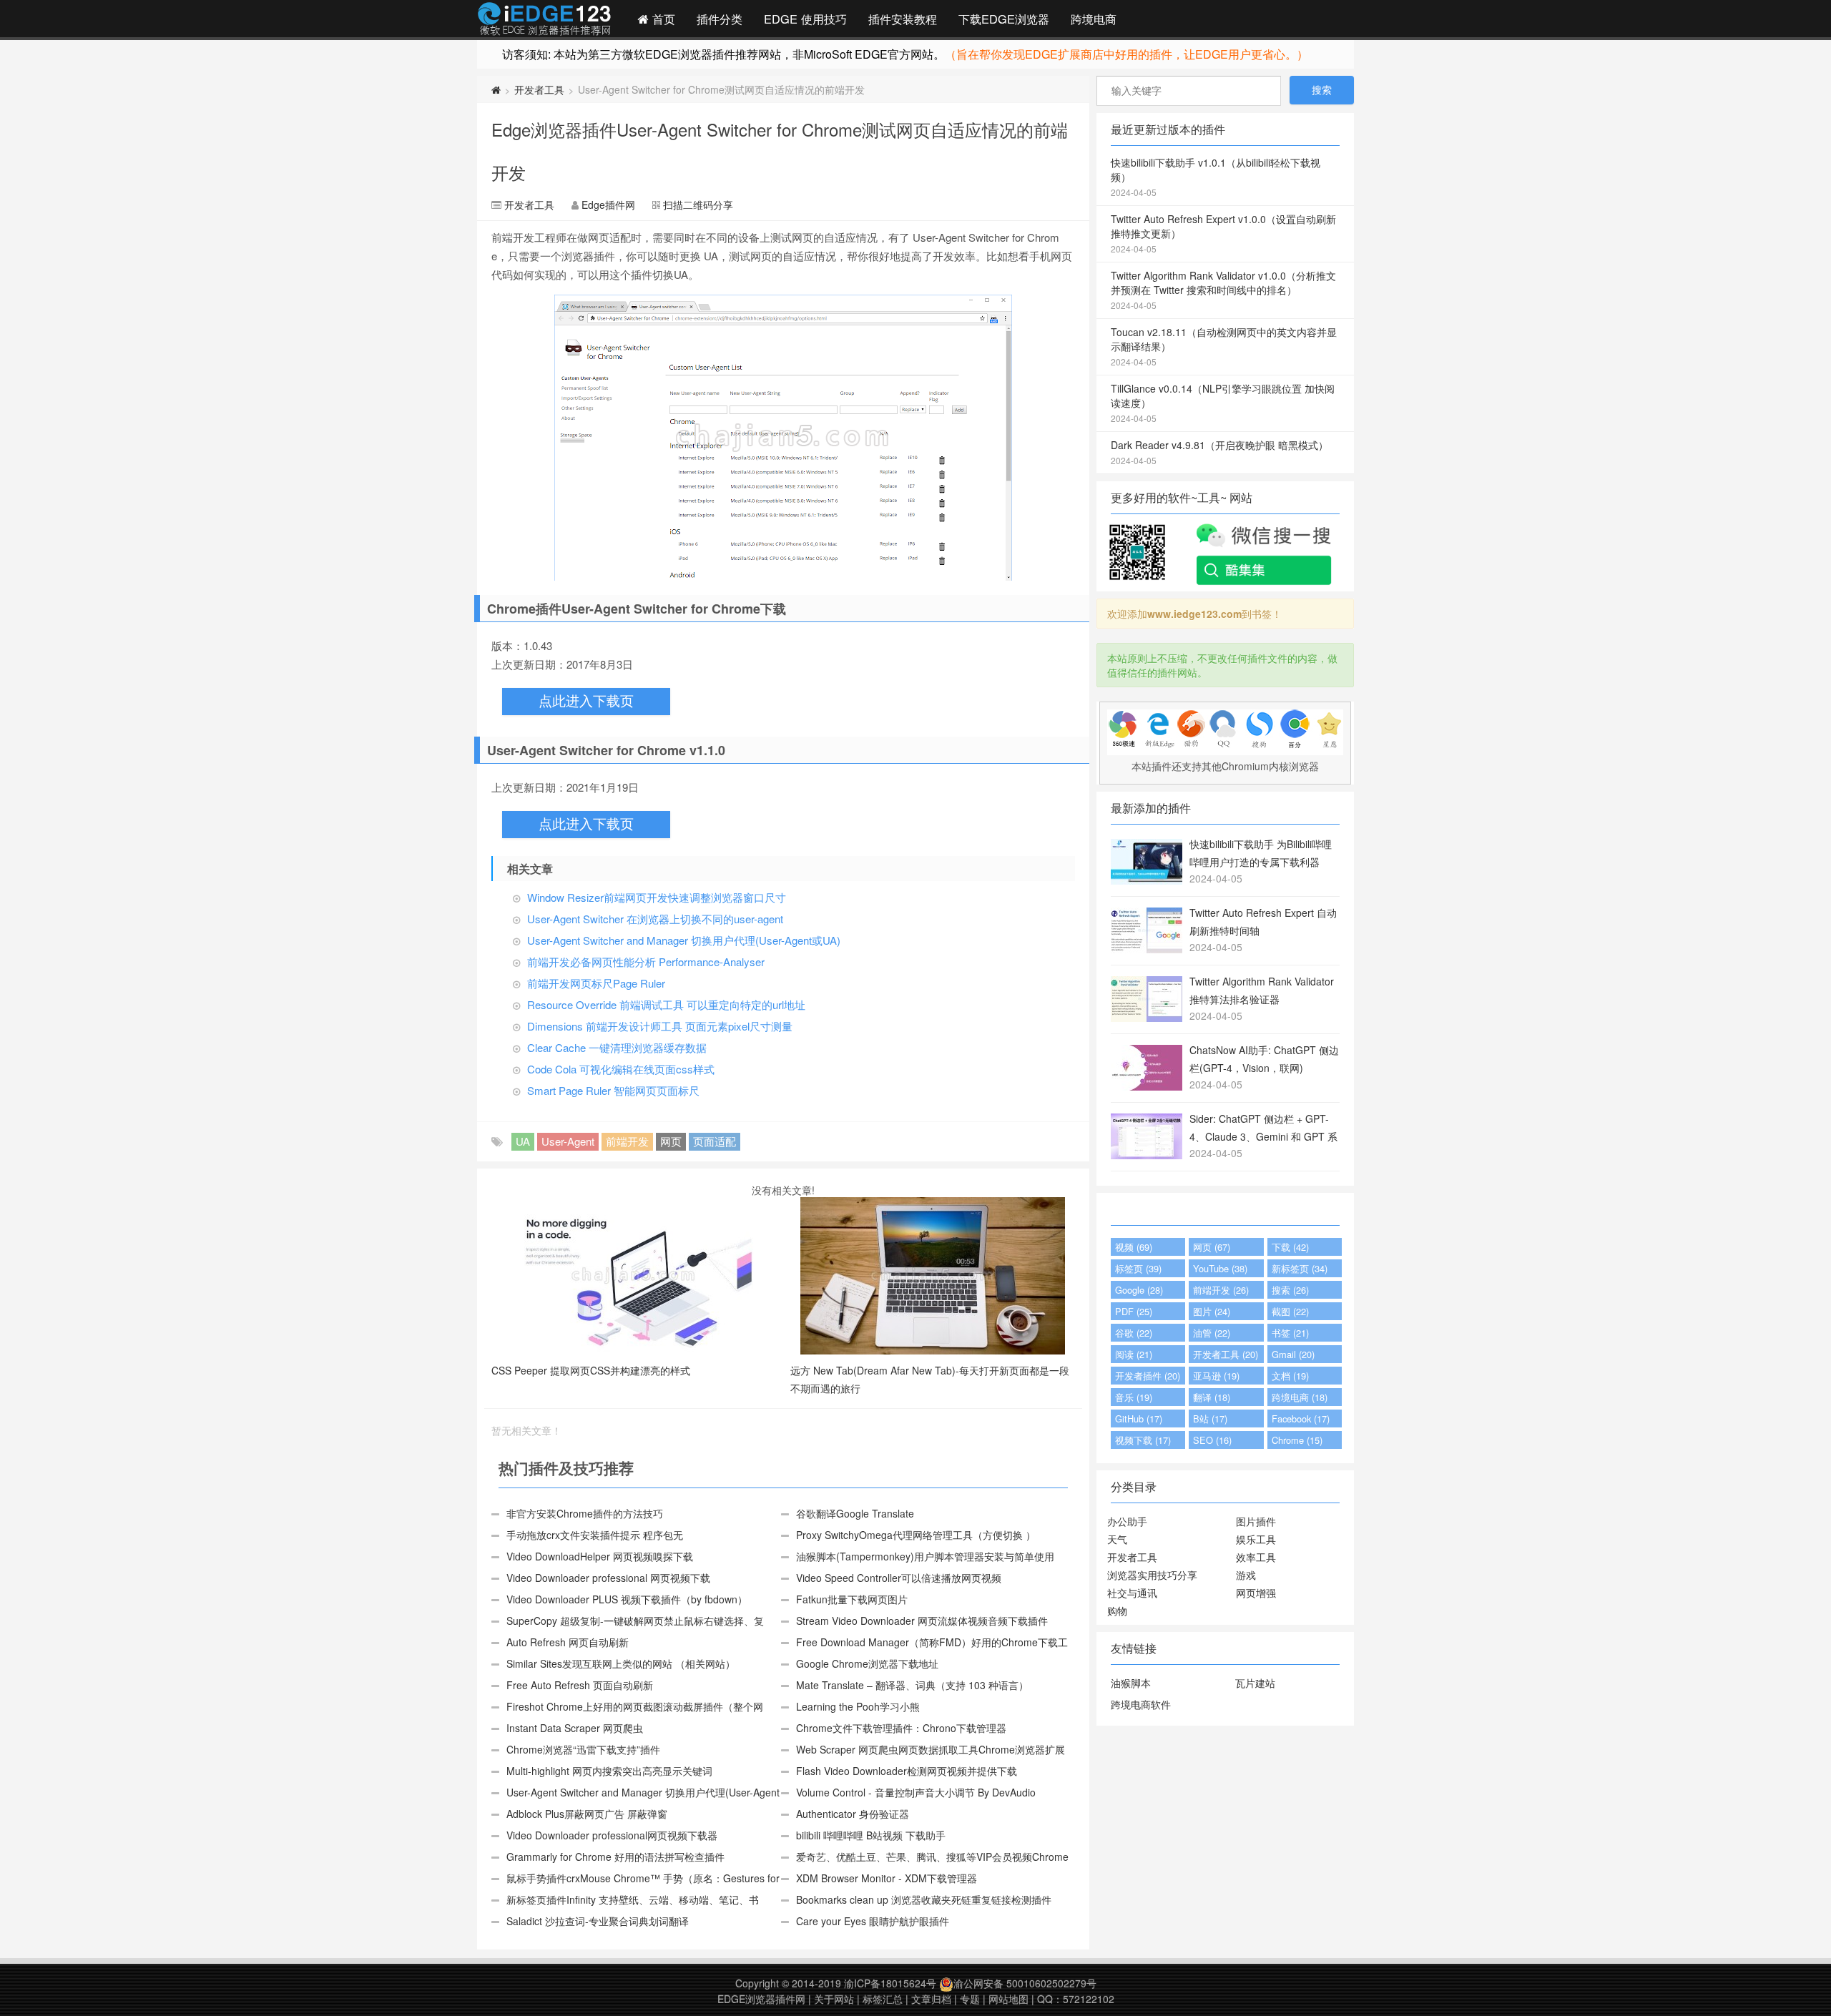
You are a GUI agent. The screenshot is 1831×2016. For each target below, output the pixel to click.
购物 (1117, 1611)
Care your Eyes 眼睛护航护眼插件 (873, 1921)
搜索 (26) (1290, 1290)
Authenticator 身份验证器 (853, 1814)
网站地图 (1008, 1999)
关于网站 (834, 1999)
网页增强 (1256, 1593)
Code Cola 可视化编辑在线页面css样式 (621, 1069)
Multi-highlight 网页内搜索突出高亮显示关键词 (609, 1771)
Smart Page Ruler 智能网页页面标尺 (613, 1090)
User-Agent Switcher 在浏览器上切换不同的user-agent (655, 919)
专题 (970, 1999)
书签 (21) (1290, 1333)
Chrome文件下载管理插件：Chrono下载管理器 (901, 1728)
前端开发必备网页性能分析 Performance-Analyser (646, 962)
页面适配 (715, 1141)
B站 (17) (1210, 1418)
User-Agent (568, 1141)
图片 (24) (1212, 1311)
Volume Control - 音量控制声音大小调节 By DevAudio (916, 1792)
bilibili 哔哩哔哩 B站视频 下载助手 (871, 1835)
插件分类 (720, 19)
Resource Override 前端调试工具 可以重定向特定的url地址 (666, 1004)
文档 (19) (1290, 1376)
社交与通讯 (1132, 1593)
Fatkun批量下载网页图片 (852, 1599)
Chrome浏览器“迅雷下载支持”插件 (583, 1749)
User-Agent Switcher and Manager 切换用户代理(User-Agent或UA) (684, 940)
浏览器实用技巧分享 (1152, 1575)
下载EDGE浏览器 (1004, 19)
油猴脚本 (1131, 1683)
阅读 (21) (1134, 1354)
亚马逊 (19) (1216, 1376)
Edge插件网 (544, 21)
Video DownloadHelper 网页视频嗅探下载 (600, 1556)
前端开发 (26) (1221, 1290)
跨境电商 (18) (1300, 1397)
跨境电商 (1094, 19)
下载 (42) (1290, 1247)
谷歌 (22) (1134, 1333)
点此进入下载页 (586, 701)
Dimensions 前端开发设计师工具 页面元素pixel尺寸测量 (660, 1026)
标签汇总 (883, 1999)
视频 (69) (1134, 1247)
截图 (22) (1290, 1311)
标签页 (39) (1138, 1268)
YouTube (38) (1220, 1268)
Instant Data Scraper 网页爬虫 (575, 1728)
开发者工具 (539, 89)
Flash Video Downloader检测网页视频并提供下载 (907, 1771)
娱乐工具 (1256, 1539)
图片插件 (1256, 1521)
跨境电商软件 (1141, 1704)
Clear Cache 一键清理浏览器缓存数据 (617, 1047)
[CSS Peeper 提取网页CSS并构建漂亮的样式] (634, 1274)
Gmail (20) (1293, 1354)
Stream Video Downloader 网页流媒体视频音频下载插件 (922, 1621)
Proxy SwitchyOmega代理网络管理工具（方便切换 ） (916, 1535)
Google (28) (1139, 1290)
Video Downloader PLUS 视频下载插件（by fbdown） (627, 1599)
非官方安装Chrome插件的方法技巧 (585, 1513)
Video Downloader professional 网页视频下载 (608, 1578)
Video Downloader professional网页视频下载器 (612, 1835)
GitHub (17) (1139, 1418)
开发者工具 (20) (1226, 1354)
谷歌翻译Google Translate (855, 1513)
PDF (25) (1134, 1311)
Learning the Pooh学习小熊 (858, 1706)
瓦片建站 (1255, 1683)
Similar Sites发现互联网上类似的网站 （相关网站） (621, 1663)
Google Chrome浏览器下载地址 (867, 1663)
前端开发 (627, 1141)
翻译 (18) (1212, 1397)
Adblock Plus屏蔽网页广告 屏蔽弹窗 (587, 1814)
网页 (671, 1141)
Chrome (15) (1297, 1440)
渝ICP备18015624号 (890, 1983)
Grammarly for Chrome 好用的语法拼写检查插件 (615, 1857)
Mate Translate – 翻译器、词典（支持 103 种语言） (912, 1685)
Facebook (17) (1301, 1418)
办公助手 (1127, 1521)
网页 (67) (1212, 1247)
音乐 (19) (1134, 1397)
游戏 (1246, 1575)
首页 (662, 19)
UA (523, 1141)
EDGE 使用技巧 (805, 19)
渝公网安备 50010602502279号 (1025, 1983)
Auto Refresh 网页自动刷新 (568, 1642)
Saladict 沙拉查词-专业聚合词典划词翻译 (598, 1921)
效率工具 (1256, 1557)
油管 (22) (1212, 1333)
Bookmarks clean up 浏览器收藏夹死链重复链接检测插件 (924, 1899)
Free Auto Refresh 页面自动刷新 (580, 1685)
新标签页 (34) (1300, 1268)
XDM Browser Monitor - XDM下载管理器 (887, 1878)
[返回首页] (496, 89)
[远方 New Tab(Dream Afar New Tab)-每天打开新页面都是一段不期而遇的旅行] (933, 1274)
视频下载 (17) (1143, 1440)
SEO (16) (1212, 1440)
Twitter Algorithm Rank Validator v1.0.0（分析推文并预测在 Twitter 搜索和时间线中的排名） (1223, 290)
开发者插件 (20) (1148, 1376)
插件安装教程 (903, 19)
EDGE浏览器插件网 (761, 1999)
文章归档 (931, 1999)
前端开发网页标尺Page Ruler (596, 983)
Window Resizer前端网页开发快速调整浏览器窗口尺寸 (657, 897)
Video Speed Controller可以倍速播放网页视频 (899, 1578)
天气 (1117, 1539)
